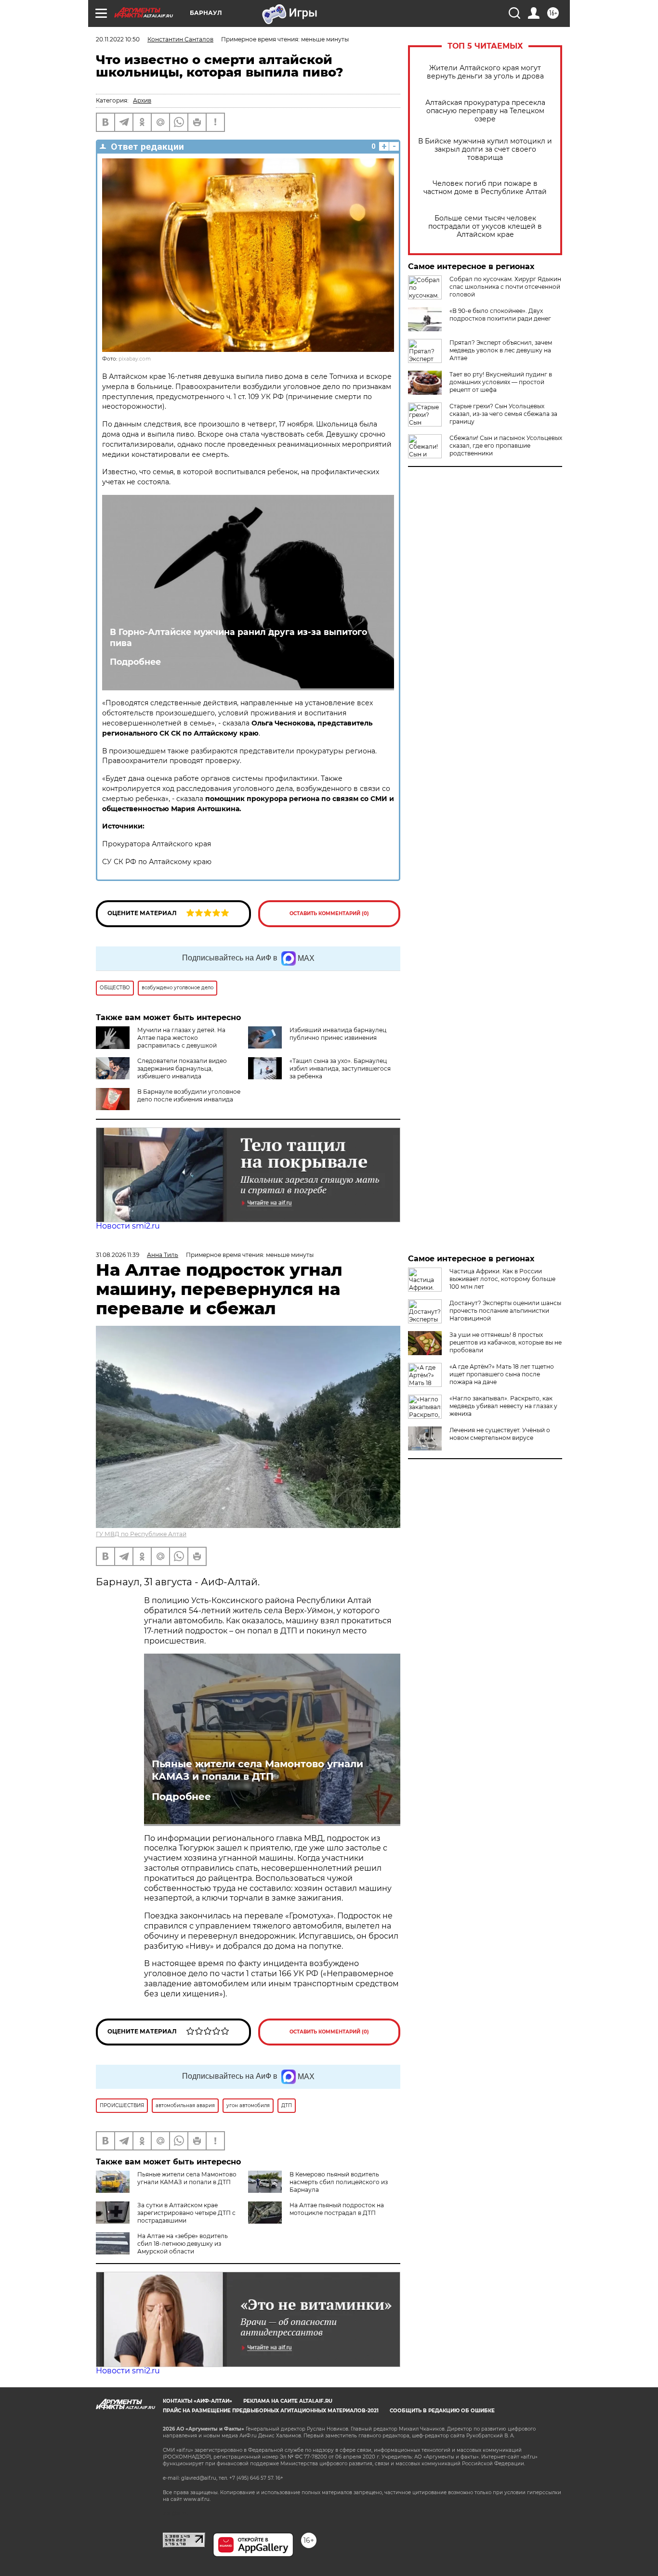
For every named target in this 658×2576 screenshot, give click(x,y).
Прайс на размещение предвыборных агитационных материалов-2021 (271, 2411)
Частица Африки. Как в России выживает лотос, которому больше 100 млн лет (502, 1279)
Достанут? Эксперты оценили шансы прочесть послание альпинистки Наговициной (505, 1311)
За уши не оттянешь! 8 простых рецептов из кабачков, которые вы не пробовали (506, 1342)
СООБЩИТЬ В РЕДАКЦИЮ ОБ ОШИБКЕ (442, 2411)
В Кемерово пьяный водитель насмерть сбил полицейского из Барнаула (339, 2182)
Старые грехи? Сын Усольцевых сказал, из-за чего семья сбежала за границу (503, 414)
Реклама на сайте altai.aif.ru (288, 2401)
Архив (142, 100)
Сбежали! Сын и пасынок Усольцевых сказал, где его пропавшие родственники (506, 446)
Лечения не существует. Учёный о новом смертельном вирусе (500, 1434)
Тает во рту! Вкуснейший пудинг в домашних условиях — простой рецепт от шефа (501, 382)
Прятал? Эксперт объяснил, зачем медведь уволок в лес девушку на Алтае (501, 350)
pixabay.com (135, 359)
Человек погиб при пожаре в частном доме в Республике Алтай (485, 188)
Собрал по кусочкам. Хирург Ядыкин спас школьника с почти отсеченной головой (505, 287)
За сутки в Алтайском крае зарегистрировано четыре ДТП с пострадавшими (186, 2213)
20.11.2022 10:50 (118, 39)
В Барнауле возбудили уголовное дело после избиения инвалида (189, 1095)
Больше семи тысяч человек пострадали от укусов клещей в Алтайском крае (485, 227)
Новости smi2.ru (128, 1226)
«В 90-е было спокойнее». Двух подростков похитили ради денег (500, 315)
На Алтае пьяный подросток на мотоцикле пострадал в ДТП (337, 2209)
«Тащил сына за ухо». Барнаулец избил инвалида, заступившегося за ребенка (340, 1068)
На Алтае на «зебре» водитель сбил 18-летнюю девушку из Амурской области (183, 2244)
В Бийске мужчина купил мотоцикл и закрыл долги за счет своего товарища (485, 149)
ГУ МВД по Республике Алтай (141, 1534)
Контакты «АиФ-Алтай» (197, 2401)
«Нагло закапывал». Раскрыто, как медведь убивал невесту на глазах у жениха (503, 1406)
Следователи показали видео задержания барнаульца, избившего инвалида (182, 1068)
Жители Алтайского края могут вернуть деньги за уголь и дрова (485, 72)
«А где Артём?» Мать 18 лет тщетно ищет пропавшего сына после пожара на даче (502, 1374)
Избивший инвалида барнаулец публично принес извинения (338, 1034)
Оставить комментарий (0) (329, 913)
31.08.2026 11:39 (118, 1255)
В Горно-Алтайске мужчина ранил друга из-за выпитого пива (238, 637)
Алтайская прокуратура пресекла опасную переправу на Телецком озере (485, 111)
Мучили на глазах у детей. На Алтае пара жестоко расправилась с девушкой (181, 1038)
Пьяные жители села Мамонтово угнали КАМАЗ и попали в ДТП (257, 1770)
